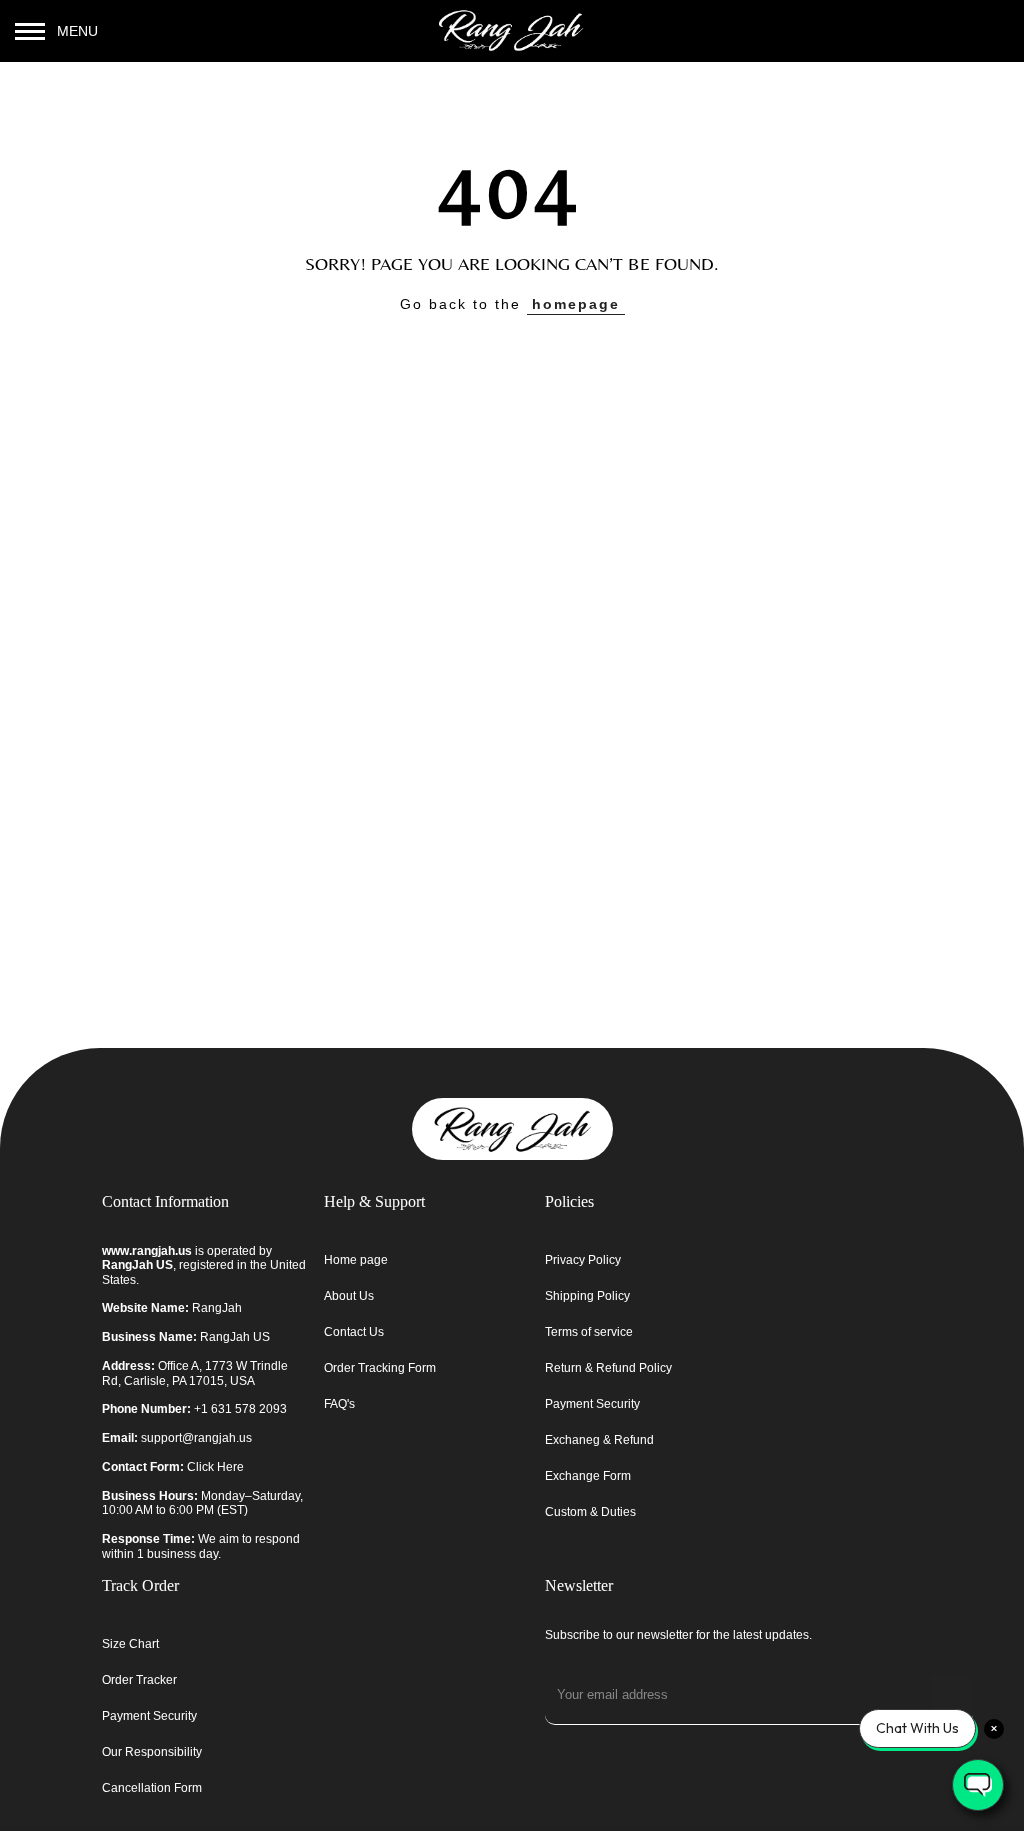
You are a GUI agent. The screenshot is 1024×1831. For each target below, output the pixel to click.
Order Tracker (139, 1680)
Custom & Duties (590, 1512)
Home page (356, 1260)
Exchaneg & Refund (599, 1440)
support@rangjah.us (196, 1438)
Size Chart (130, 1644)
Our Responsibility (152, 1752)
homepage (576, 304)
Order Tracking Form (380, 1368)
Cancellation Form (152, 1788)
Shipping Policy (587, 1296)
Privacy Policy (583, 1260)
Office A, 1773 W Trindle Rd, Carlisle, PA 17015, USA (195, 1373)
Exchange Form (588, 1476)
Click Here (215, 1467)
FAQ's (339, 1404)
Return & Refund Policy (608, 1368)
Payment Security (592, 1404)
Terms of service (589, 1332)
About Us (349, 1296)
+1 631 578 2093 (240, 1409)
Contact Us (354, 1332)
